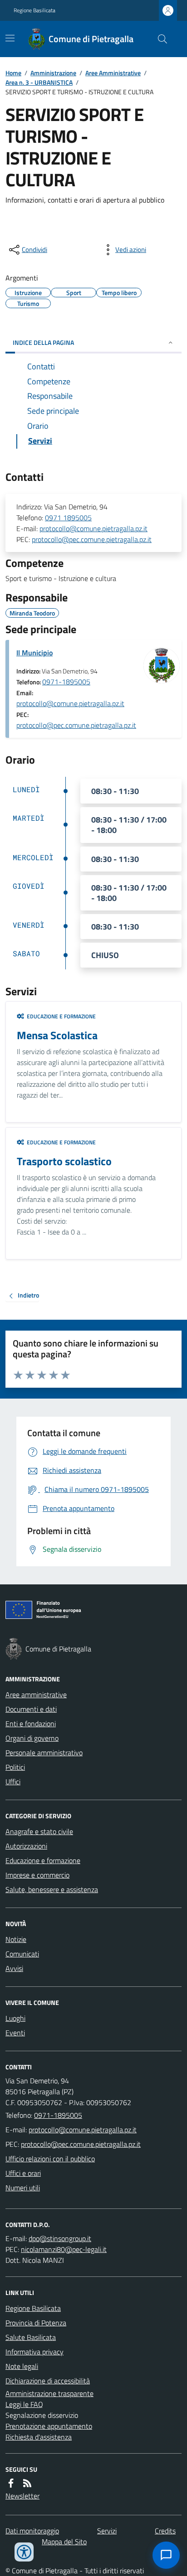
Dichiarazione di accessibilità (48, 2381)
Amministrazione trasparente (49, 2393)
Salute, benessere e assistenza (52, 1889)
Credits (165, 2531)
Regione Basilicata (34, 10)
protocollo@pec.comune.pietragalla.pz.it (92, 539)
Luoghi (15, 2018)
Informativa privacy (34, 2352)
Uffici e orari (23, 2173)
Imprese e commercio (37, 1875)
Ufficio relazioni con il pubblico (50, 2159)
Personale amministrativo (44, 1753)
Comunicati (22, 1954)
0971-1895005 (66, 682)
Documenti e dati (31, 1709)
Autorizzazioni (26, 1846)
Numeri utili (23, 2188)
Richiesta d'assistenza (39, 2437)
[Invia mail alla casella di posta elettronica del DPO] (60, 2238)
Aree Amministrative (113, 73)
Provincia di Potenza (36, 2323)
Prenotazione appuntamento (49, 2426)
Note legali (22, 2366)
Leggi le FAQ (24, 2404)
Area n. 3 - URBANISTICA (39, 82)
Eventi (15, 2033)
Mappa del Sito (64, 2542)
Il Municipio (34, 653)
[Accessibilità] (24, 2552)
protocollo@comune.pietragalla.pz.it (93, 528)
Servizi (107, 2531)
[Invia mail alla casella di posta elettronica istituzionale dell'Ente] (83, 2130)
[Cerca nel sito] (159, 39)
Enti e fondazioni (31, 1724)
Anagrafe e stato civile (39, 1831)
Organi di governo (32, 1738)
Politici (15, 1767)
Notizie (16, 1939)
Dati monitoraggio (32, 2531)
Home (13, 73)
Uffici (13, 1782)
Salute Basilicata (31, 2337)
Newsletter (22, 2496)
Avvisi (14, 1968)
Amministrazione (53, 73)
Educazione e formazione (43, 1860)
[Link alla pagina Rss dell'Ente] (27, 2483)
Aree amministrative (36, 1695)
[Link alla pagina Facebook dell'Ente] (11, 2483)
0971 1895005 (68, 518)
